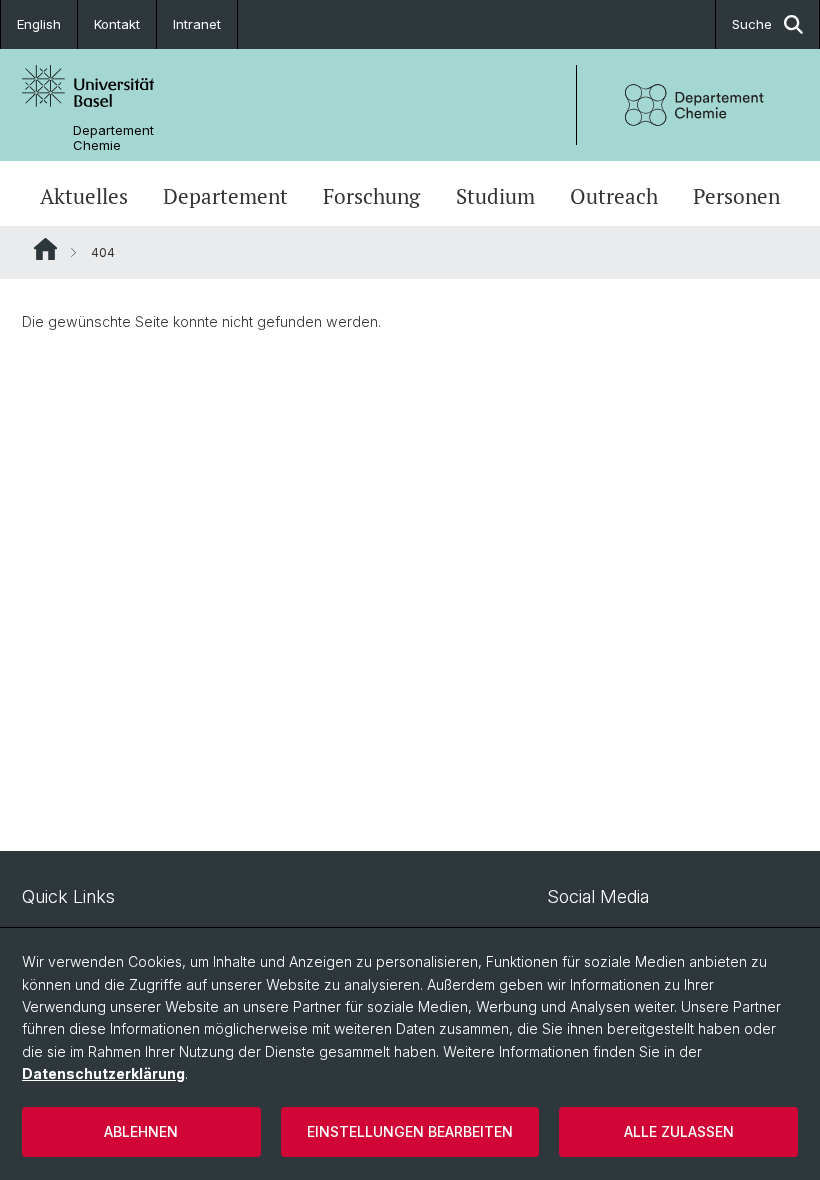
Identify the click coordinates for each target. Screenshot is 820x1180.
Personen (736, 196)
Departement (225, 196)
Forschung (371, 196)
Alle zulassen (679, 1131)
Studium (495, 196)
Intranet (197, 24)
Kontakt (117, 24)
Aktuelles (84, 196)
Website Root (45, 249)
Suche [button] (752, 24)
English (39, 24)
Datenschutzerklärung (103, 1073)
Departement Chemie (113, 138)
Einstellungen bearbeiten (410, 1131)
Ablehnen (141, 1131)
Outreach (614, 196)
